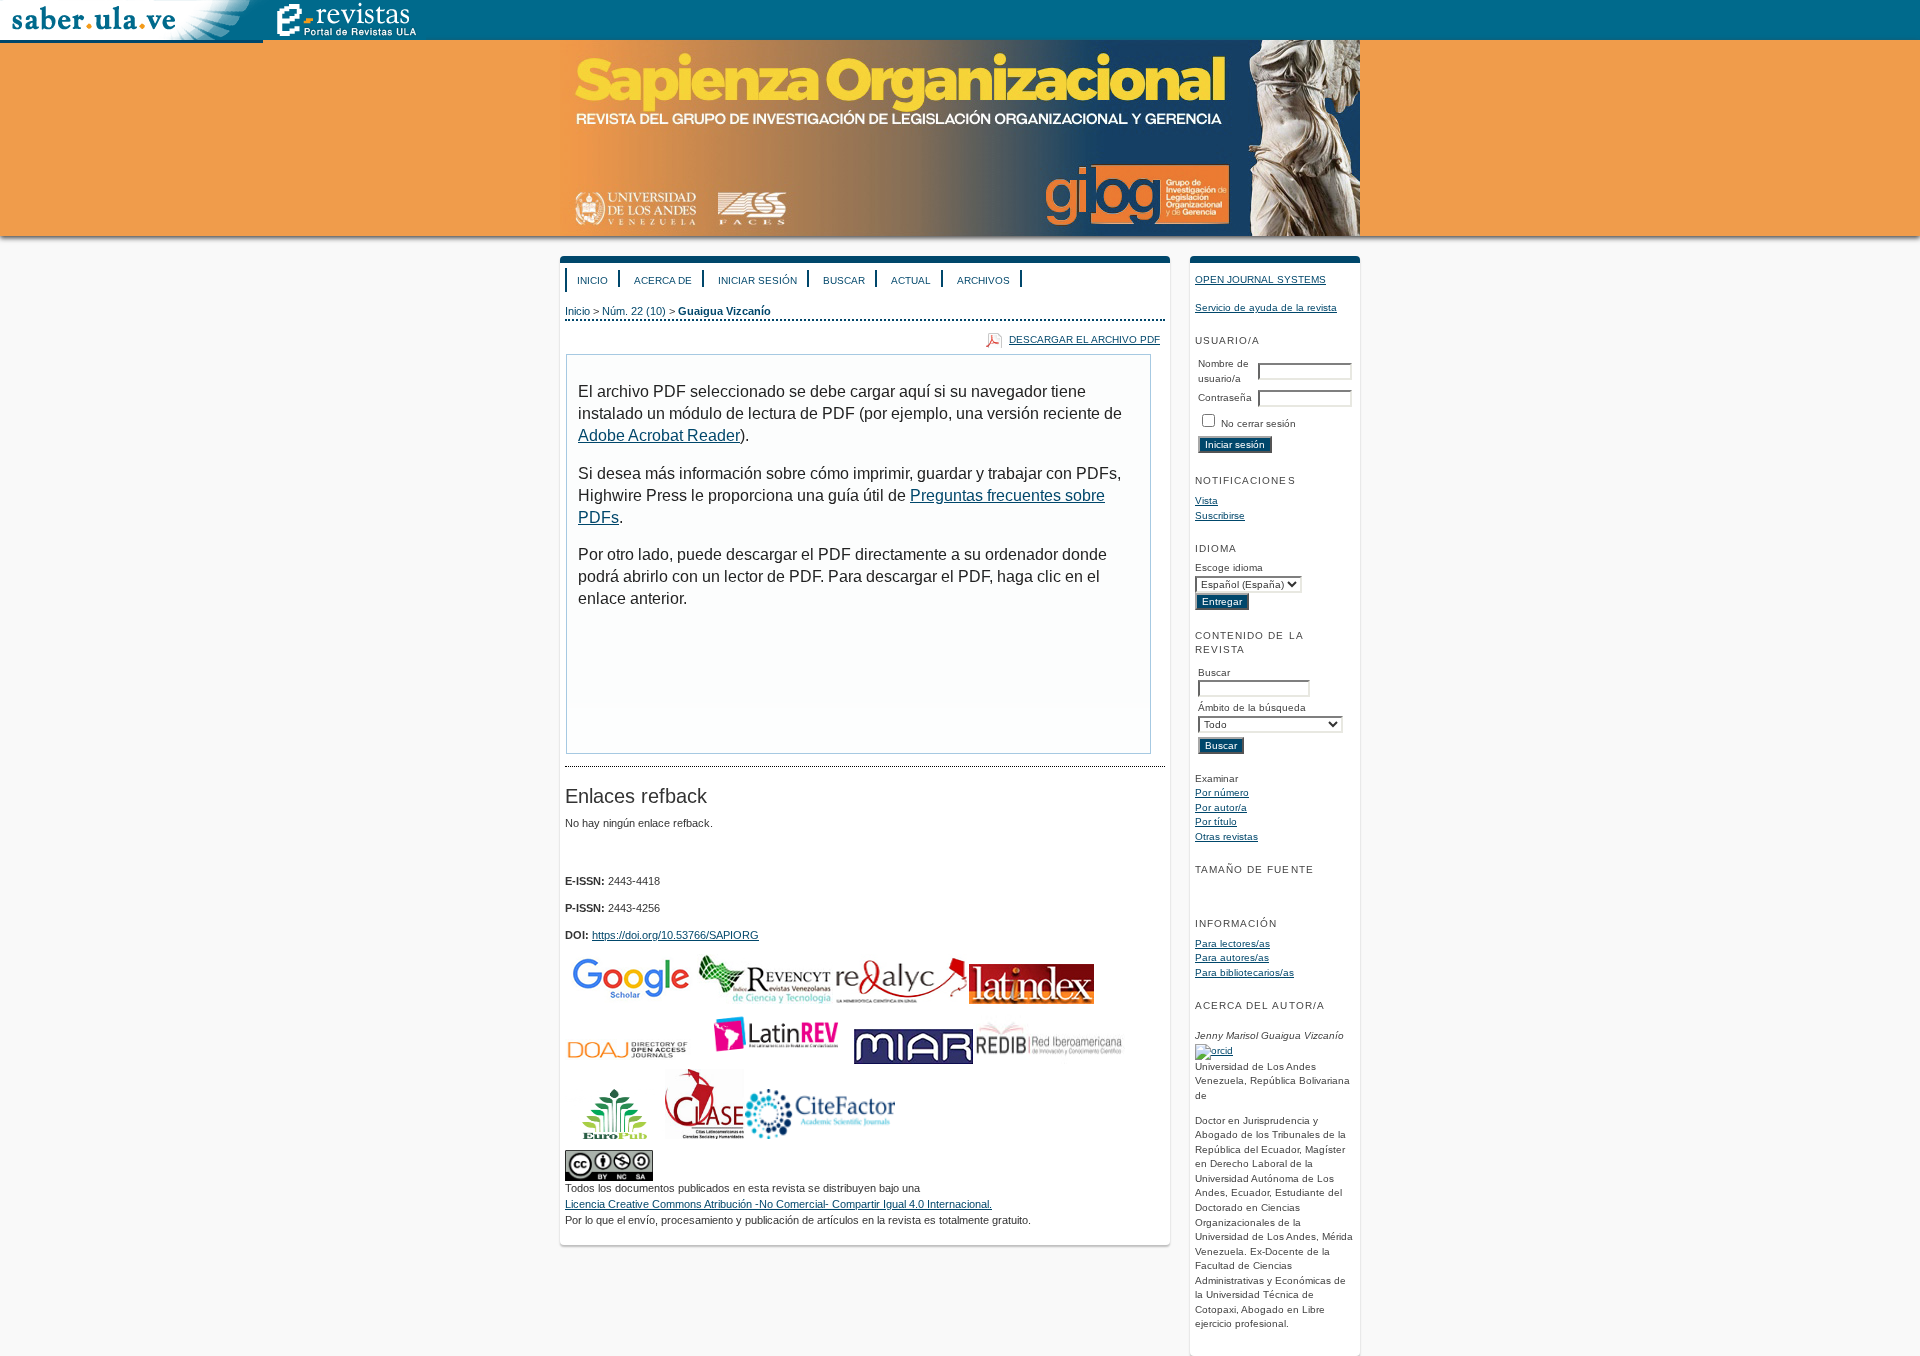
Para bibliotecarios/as (1244, 972)
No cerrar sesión (1258, 423)
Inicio (592, 280)
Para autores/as (1232, 957)
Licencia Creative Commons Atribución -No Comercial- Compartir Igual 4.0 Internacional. (778, 1204)
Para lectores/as (1232, 943)
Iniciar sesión (757, 280)
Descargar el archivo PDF (1084, 339)
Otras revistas (1226, 836)
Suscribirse (1220, 515)
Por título (1216, 821)
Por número (1222, 792)
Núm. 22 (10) (634, 311)
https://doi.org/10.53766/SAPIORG (675, 935)
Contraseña (1225, 397)
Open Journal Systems (1260, 279)
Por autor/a (1221, 807)
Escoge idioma (1229, 567)
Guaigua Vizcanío (724, 311)
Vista (1206, 500)
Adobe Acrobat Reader (659, 435)
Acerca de (663, 280)
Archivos (983, 280)
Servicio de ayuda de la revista (1266, 307)
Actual (911, 280)
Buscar (844, 280)
